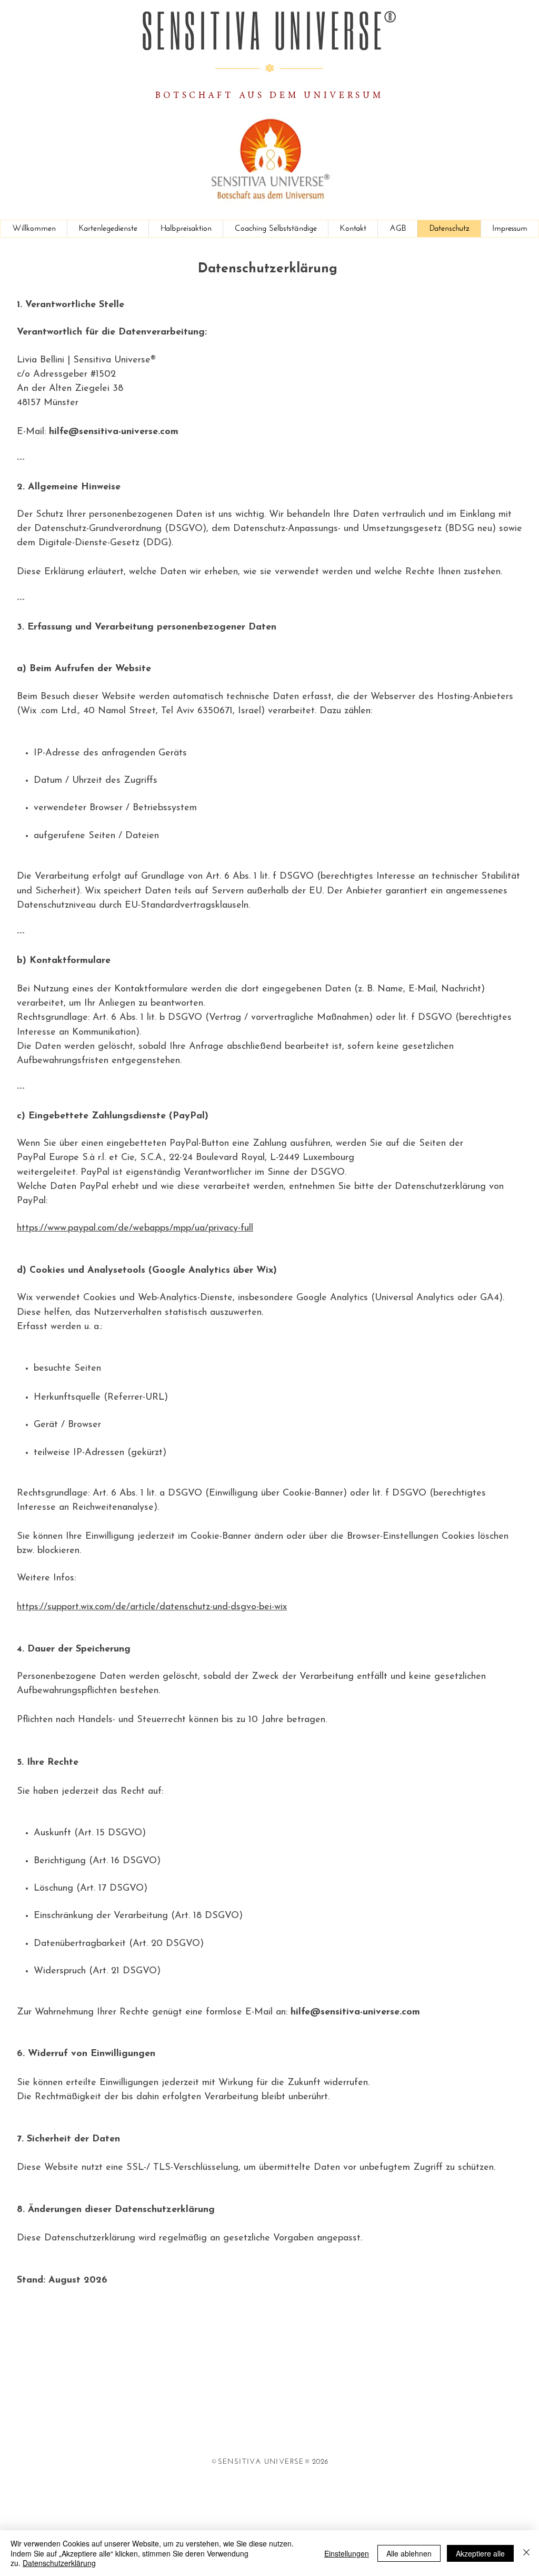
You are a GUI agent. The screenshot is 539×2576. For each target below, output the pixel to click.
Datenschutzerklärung (59, 2563)
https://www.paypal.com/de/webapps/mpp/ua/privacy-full (135, 1228)
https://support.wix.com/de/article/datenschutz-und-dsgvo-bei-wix (152, 1607)
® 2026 (316, 2462)
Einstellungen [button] (347, 2553)
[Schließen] (526, 2553)
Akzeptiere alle (480, 2553)
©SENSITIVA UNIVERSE (258, 2462)
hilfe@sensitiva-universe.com (114, 432)
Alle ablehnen (409, 2553)
